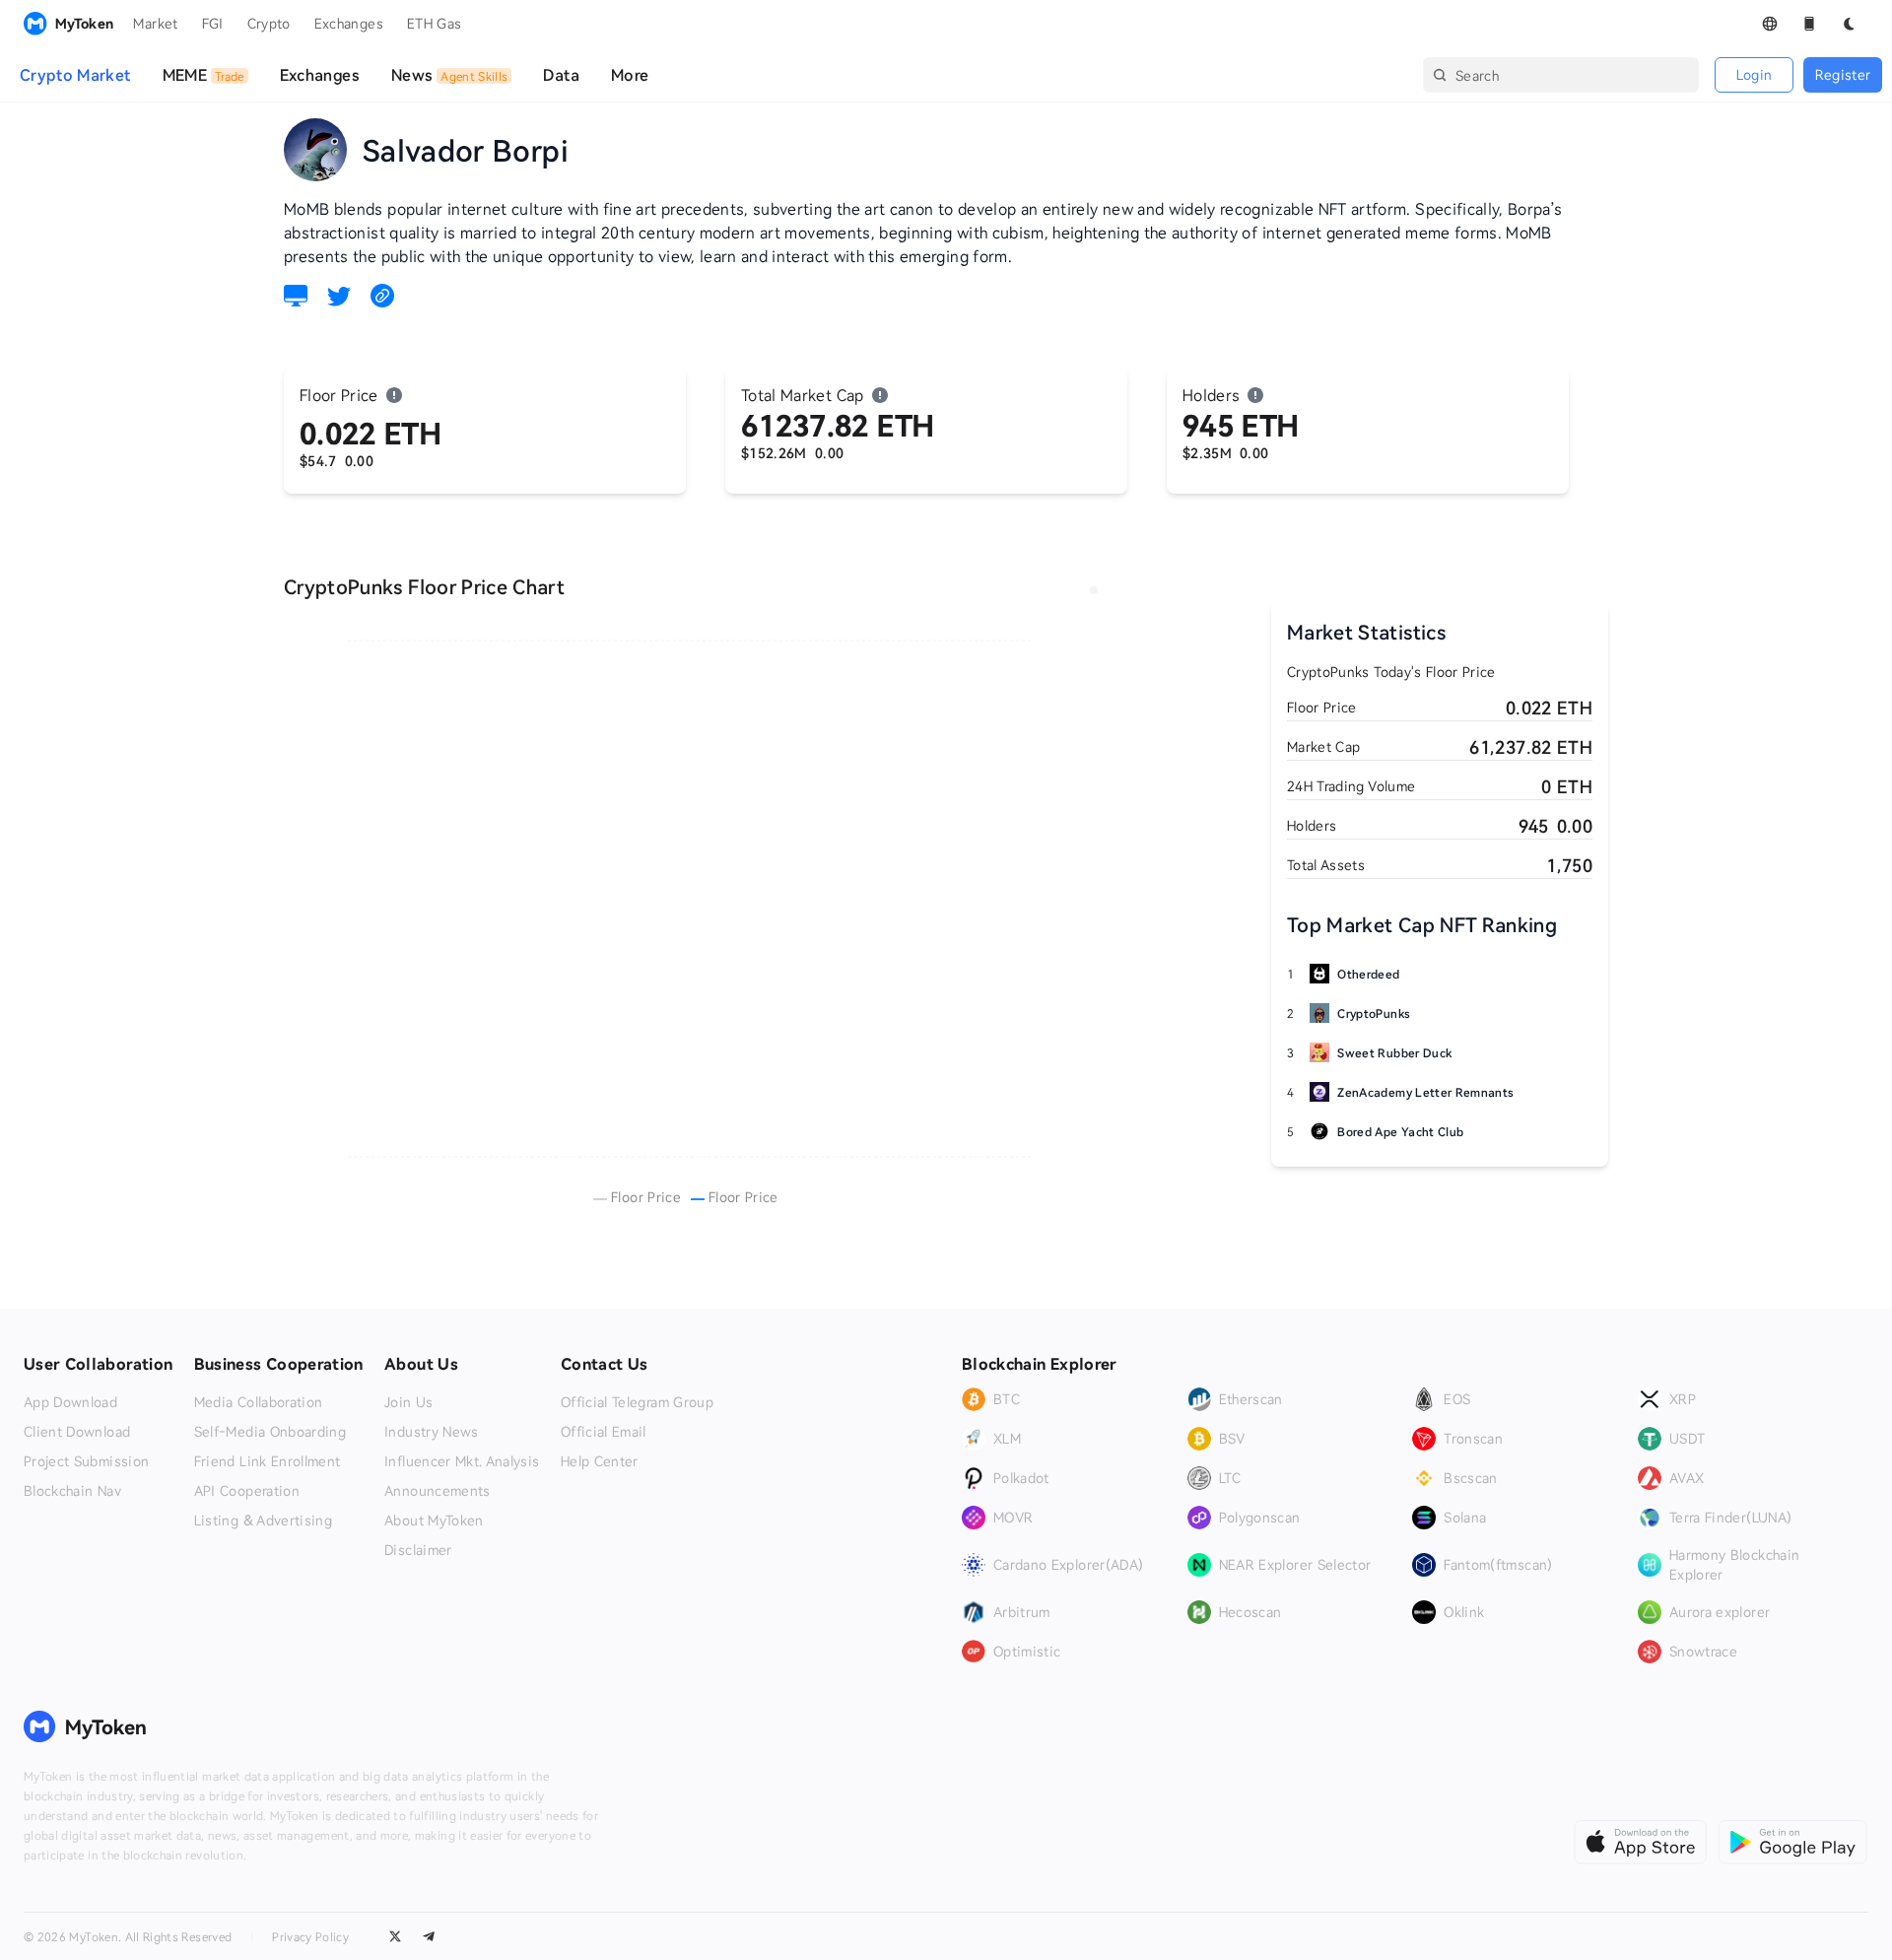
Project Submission (86, 1461)
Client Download (77, 1432)
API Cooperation (247, 1491)
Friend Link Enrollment (268, 1461)
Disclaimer (418, 1550)
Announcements (438, 1491)
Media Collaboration (259, 1402)
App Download (70, 1402)
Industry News (432, 1432)
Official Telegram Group (637, 1402)
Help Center (600, 1461)
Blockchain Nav (72, 1491)
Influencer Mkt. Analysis (462, 1461)
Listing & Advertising (263, 1521)
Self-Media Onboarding (270, 1432)
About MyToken (434, 1521)
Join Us (408, 1402)
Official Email (604, 1432)
